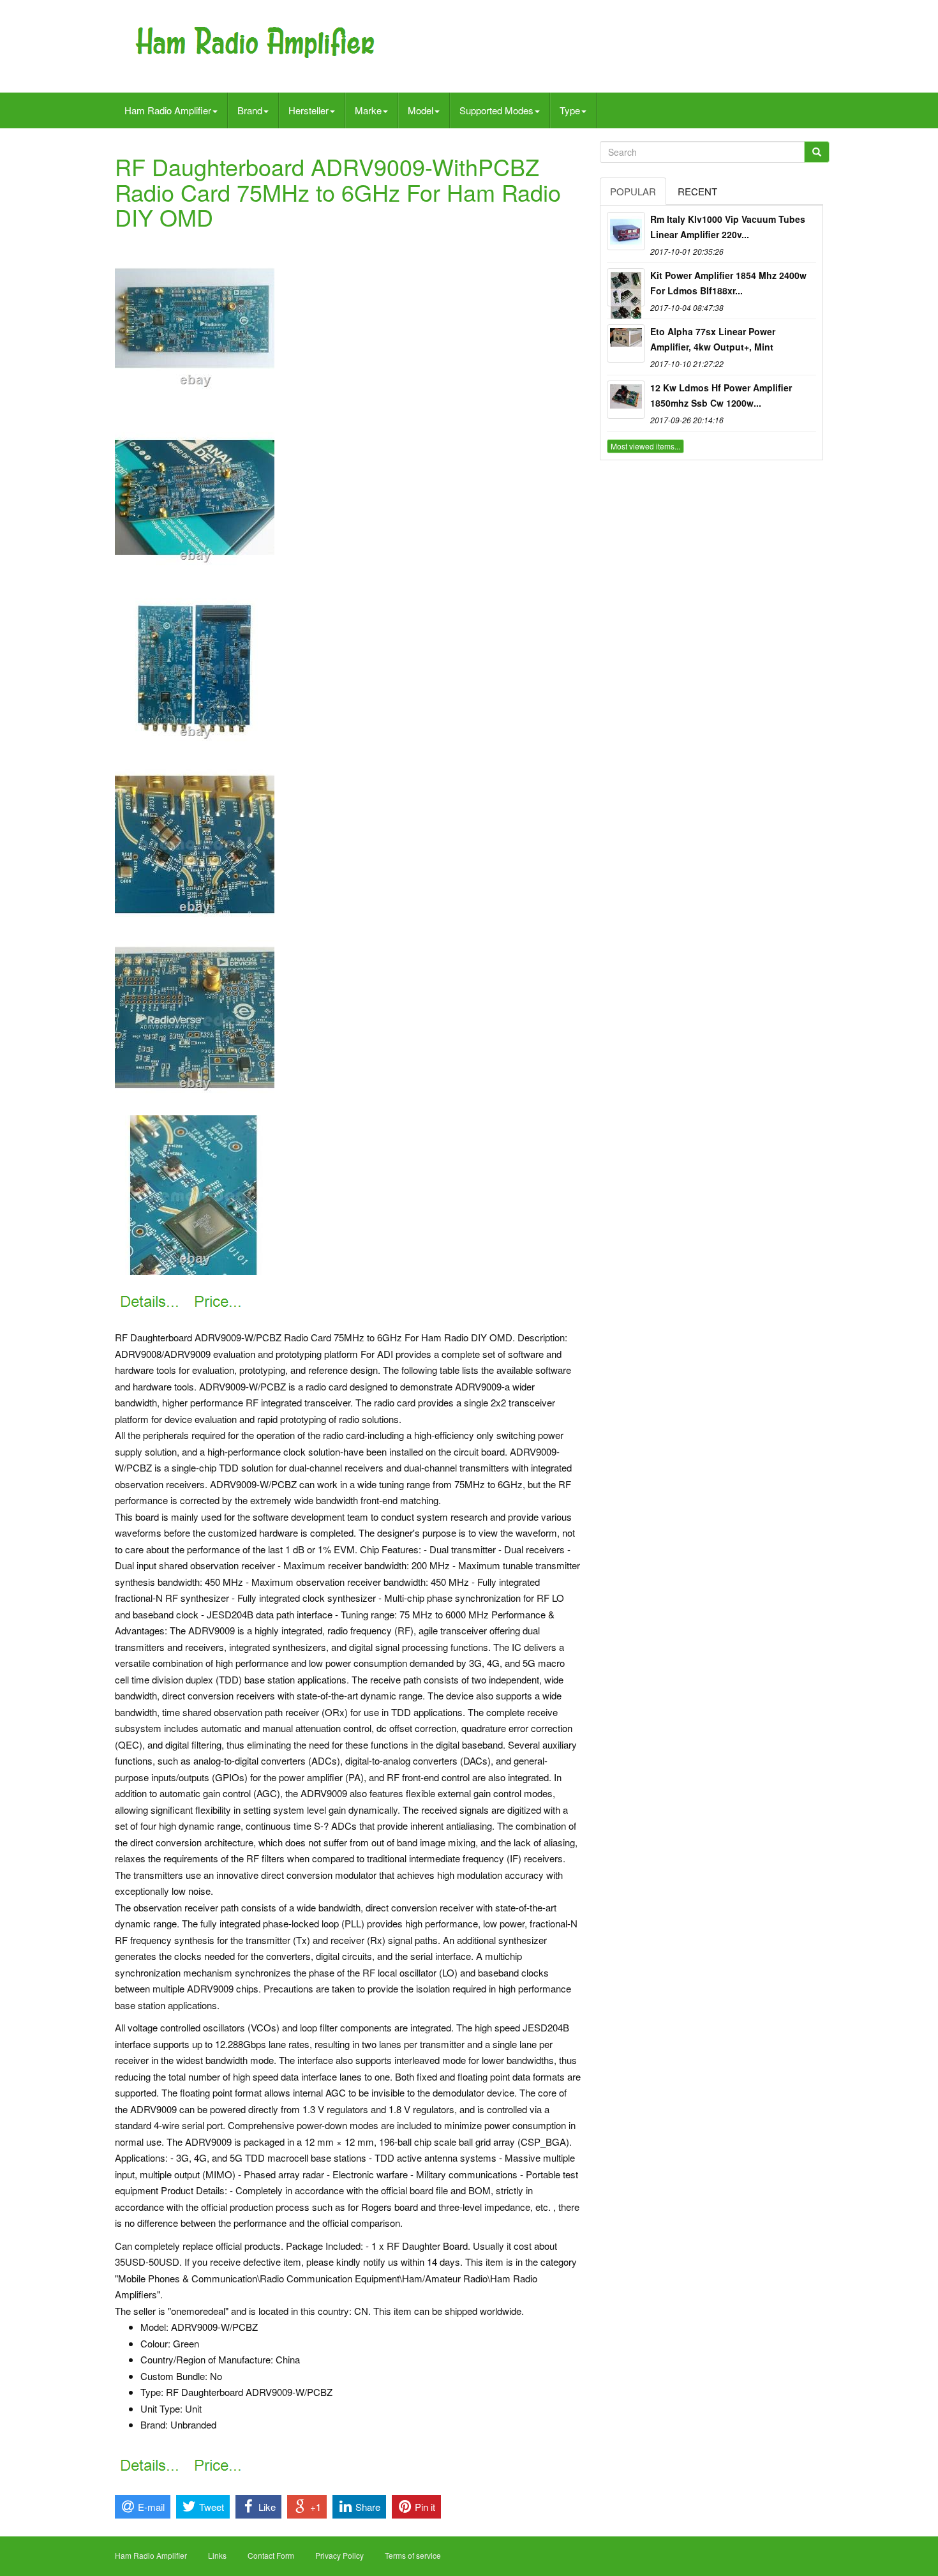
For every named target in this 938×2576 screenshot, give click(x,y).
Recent (697, 191)
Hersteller (309, 110)
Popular (633, 191)
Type (570, 110)
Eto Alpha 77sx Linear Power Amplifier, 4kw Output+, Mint (713, 339)
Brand (250, 110)
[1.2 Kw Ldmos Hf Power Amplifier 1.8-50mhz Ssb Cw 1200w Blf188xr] (626, 400)
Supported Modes (496, 110)
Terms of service (413, 2555)
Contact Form (271, 2555)
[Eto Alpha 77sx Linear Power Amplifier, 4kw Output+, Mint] (626, 343)
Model (421, 110)
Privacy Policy (339, 2555)
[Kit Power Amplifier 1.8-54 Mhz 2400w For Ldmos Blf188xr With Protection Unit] (626, 287)
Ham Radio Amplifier (168, 110)
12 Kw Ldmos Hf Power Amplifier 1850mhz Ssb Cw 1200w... (721, 395)
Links (217, 2555)
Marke (368, 110)
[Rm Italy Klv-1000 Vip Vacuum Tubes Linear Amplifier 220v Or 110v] (626, 231)
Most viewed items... (645, 446)
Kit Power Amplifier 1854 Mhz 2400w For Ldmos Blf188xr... (728, 283)
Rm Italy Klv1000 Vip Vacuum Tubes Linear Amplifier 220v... (728, 227)
